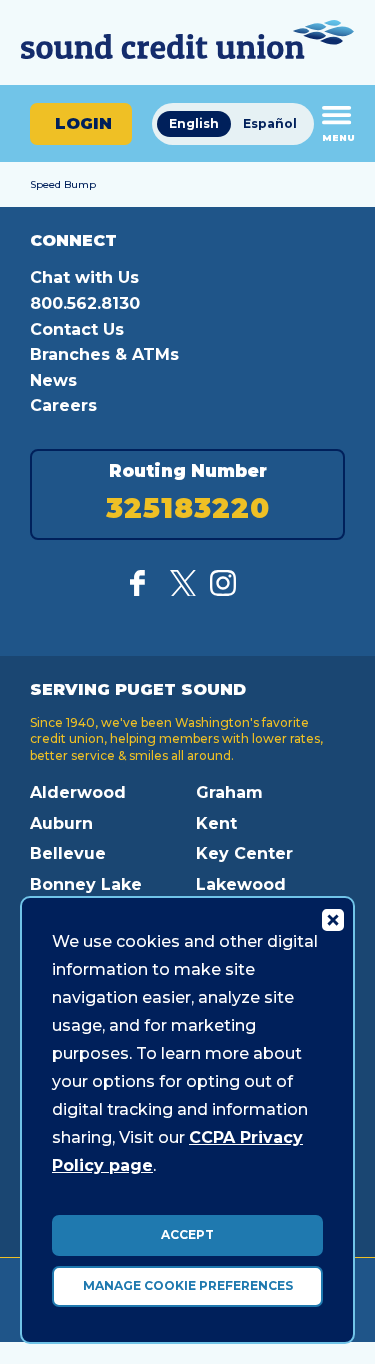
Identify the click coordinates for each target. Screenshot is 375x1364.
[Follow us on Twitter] (183, 590)
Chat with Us (84, 277)
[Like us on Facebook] (143, 590)
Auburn (61, 823)
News (53, 380)
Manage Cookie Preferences (188, 1285)
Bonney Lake (86, 884)
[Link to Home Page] (187, 42)
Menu (338, 137)
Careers (63, 405)
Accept (187, 1234)
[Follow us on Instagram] (223, 590)
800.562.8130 (85, 303)
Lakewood (241, 884)
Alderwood (78, 792)
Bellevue (68, 853)
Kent (216, 823)
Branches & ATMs (104, 354)
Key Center (244, 853)
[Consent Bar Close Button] (332, 919)
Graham (229, 792)
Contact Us (77, 329)
